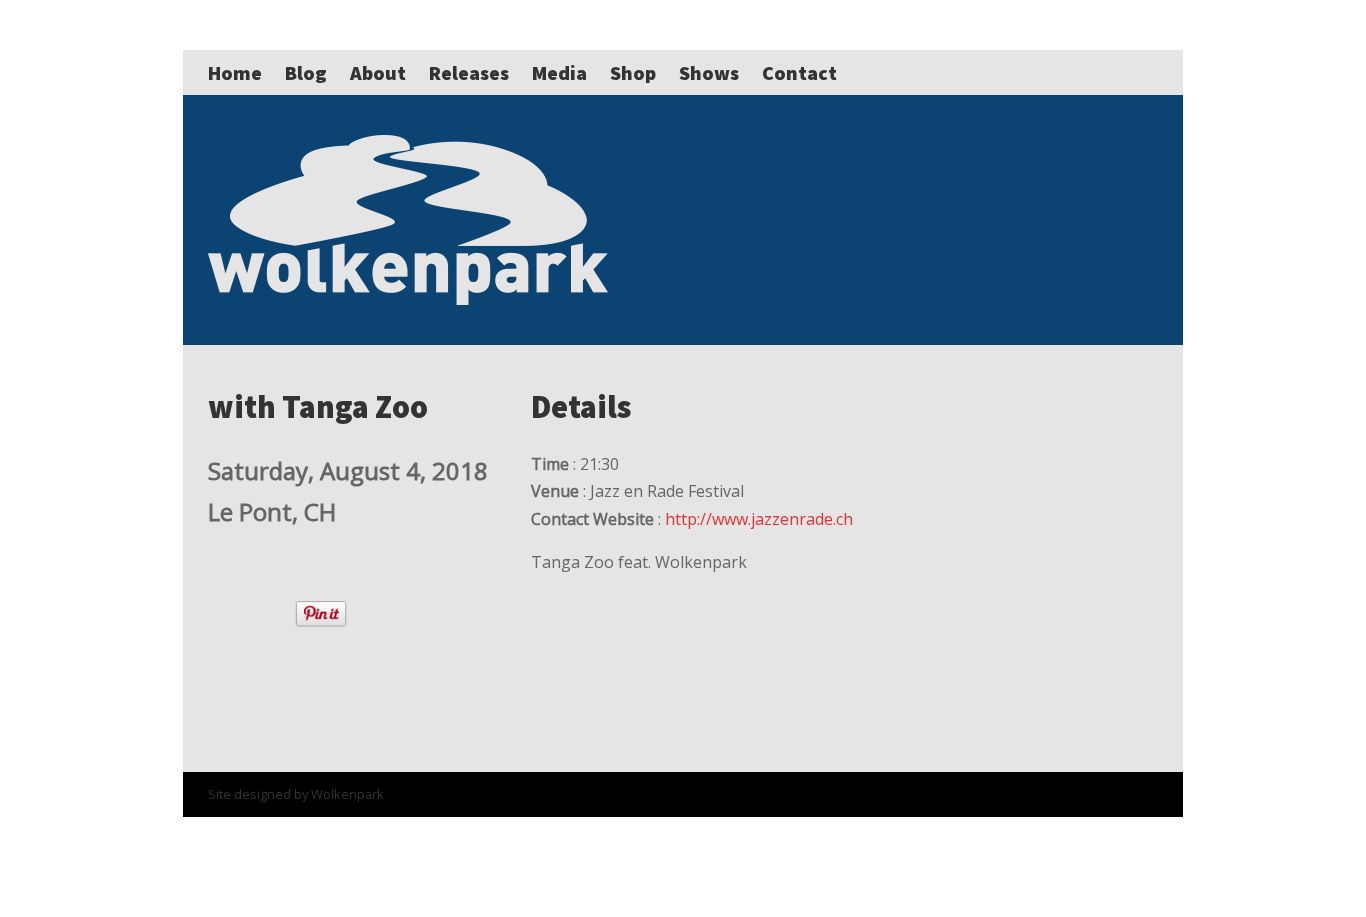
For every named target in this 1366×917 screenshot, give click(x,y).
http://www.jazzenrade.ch (759, 519)
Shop (633, 72)
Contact (799, 72)
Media (559, 72)
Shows (709, 72)
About (378, 72)
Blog (306, 72)
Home (235, 72)
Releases (469, 72)
